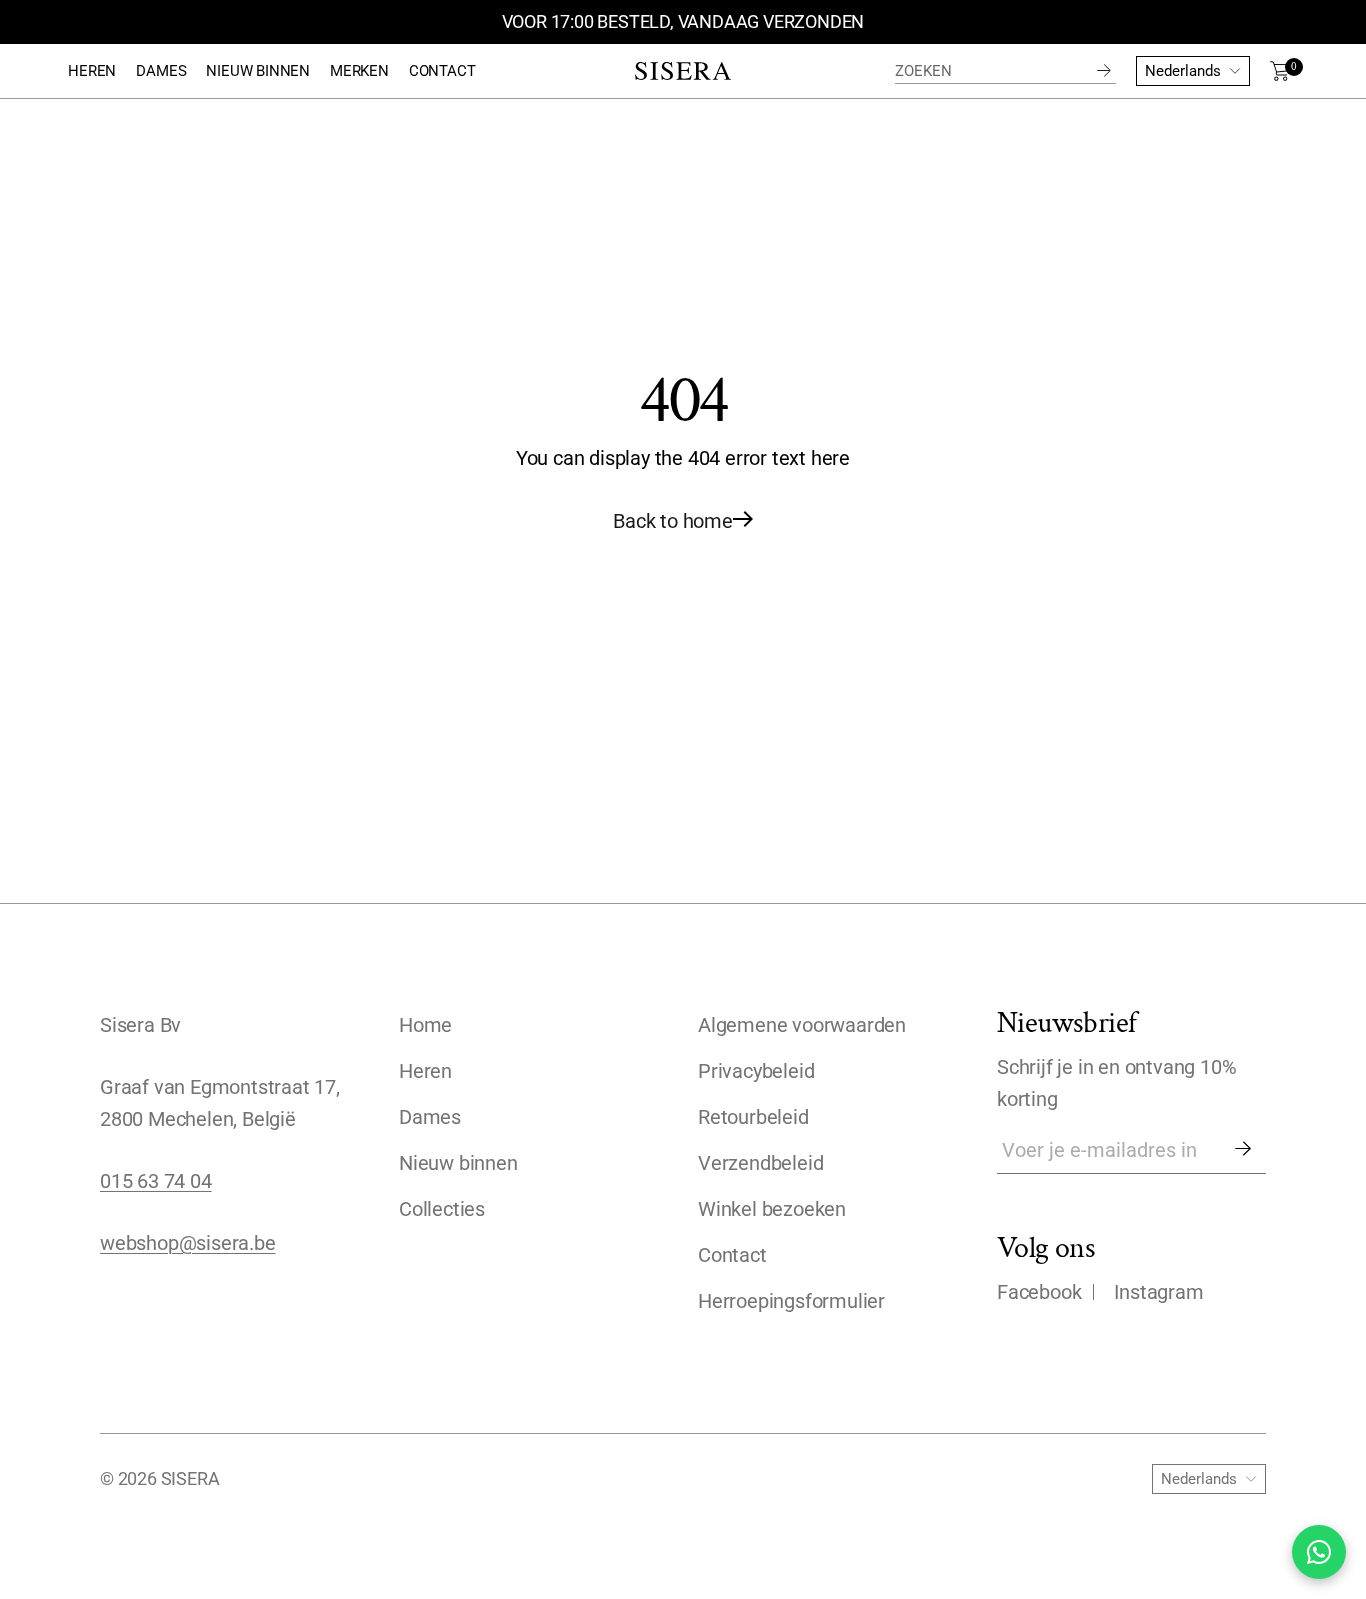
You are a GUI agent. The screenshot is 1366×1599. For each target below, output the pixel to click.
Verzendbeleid (760, 1163)
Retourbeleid (753, 1117)
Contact (732, 1255)
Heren (425, 1071)
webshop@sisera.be (188, 1243)
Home (425, 1025)
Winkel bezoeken (772, 1209)
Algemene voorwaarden (802, 1025)
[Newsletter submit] (1243, 1150)
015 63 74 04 (156, 1181)
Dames (430, 1117)
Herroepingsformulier (791, 1301)
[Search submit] (1104, 71)
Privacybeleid (756, 1071)
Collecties (442, 1209)
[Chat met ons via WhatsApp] (1319, 1552)
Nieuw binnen (458, 1163)
